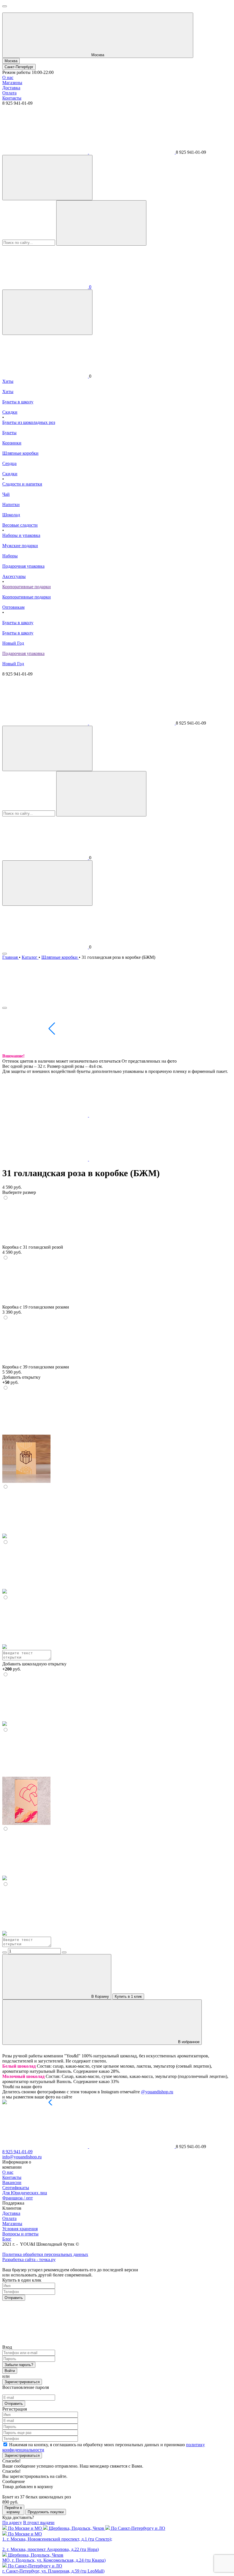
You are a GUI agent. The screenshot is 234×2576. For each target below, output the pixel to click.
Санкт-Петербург (19, 67)
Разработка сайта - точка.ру (29, 2259)
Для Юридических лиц (25, 2193)
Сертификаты (16, 2188)
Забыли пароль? (19, 2365)
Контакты (12, 98)
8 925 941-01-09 (17, 2152)
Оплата (9, 93)
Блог (7, 2239)
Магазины (12, 83)
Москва (11, 61)
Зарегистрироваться (22, 2382)
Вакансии (12, 2182)
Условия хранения (20, 2229)
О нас (8, 77)
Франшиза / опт (18, 2198)
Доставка (11, 88)
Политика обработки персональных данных (45, 2254)
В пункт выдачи (39, 2523)
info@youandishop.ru (22, 2157)
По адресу (12, 2523)
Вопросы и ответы (20, 2234)
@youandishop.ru (157, 2092)
